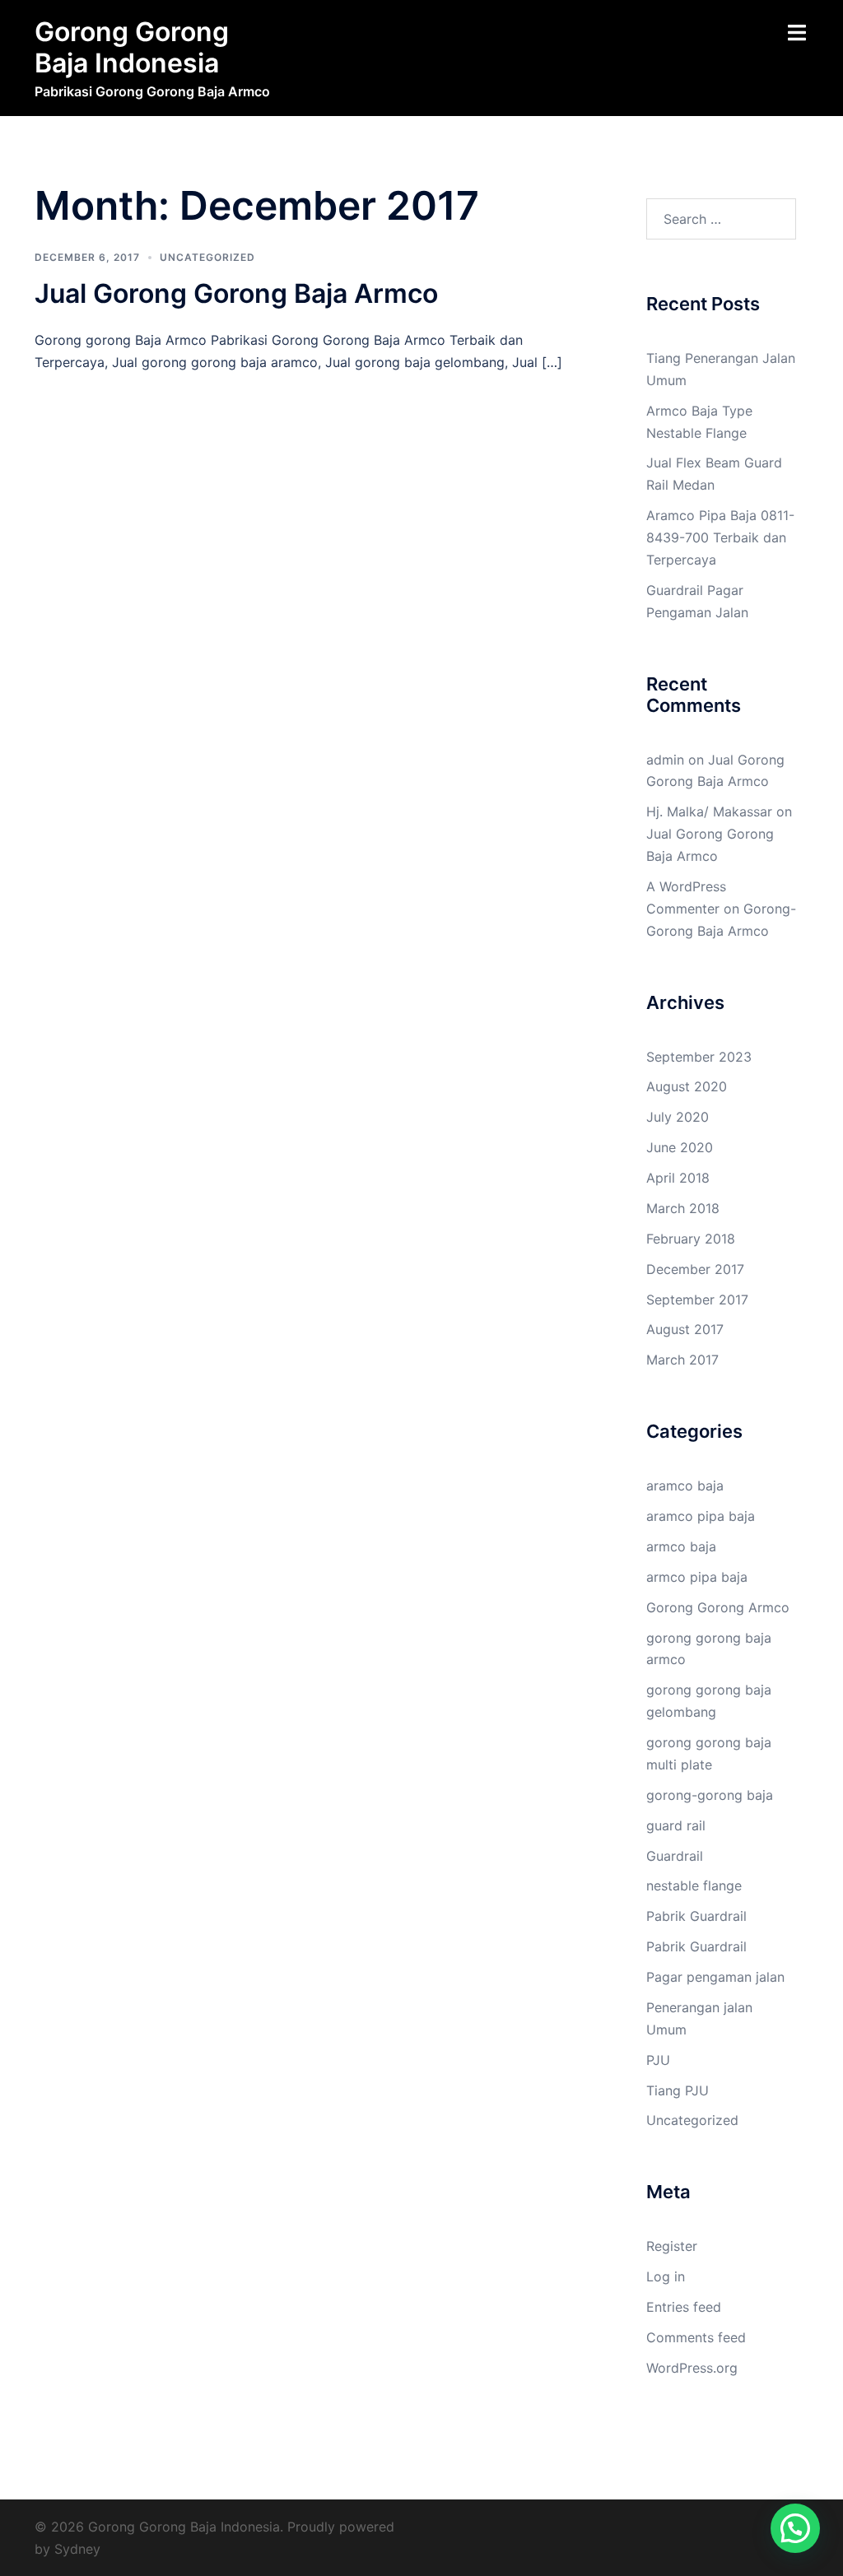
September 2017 (697, 1300)
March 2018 (683, 1208)
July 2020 (678, 1117)
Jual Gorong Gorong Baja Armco (236, 293)
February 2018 (691, 1239)
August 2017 (685, 1329)
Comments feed (696, 2337)
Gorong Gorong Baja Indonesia (132, 47)
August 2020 (687, 1086)
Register (672, 2246)
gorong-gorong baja (710, 1795)
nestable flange (694, 1886)
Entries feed (684, 2307)
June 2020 (680, 1147)
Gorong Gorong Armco (718, 1607)
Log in (666, 2276)
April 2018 (678, 1178)
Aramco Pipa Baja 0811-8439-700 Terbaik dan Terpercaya (720, 537)
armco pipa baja (697, 1577)
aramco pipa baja (701, 1516)
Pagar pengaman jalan (715, 1977)
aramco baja (685, 1486)
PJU (658, 2060)
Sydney (77, 2549)
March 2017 (682, 1360)
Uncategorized (207, 257)
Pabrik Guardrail (696, 1916)
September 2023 (699, 1057)
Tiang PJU (678, 2090)
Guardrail (675, 1856)
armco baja (681, 1546)
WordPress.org (692, 2368)
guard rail (676, 1825)
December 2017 (695, 1269)
